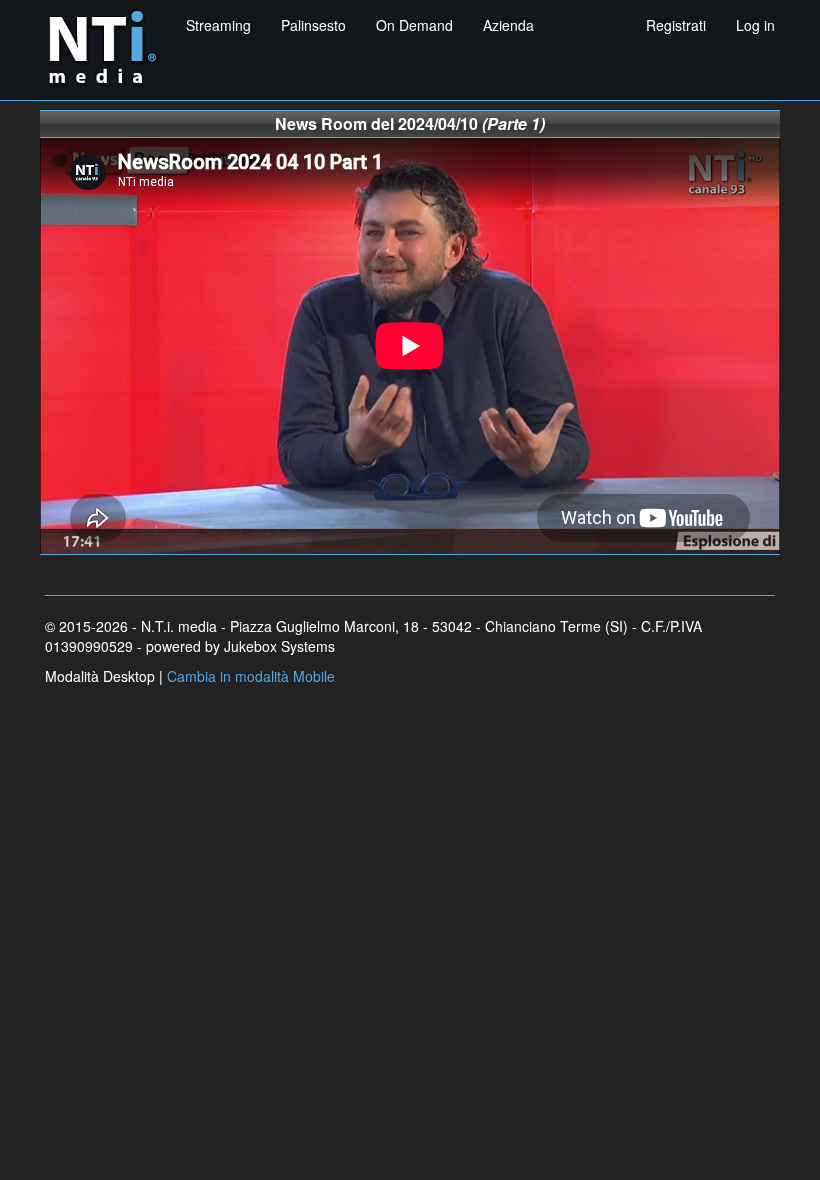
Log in (755, 25)
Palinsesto (313, 25)
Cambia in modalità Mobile (251, 676)
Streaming (218, 25)
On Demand (414, 25)
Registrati (676, 25)
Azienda (508, 25)
